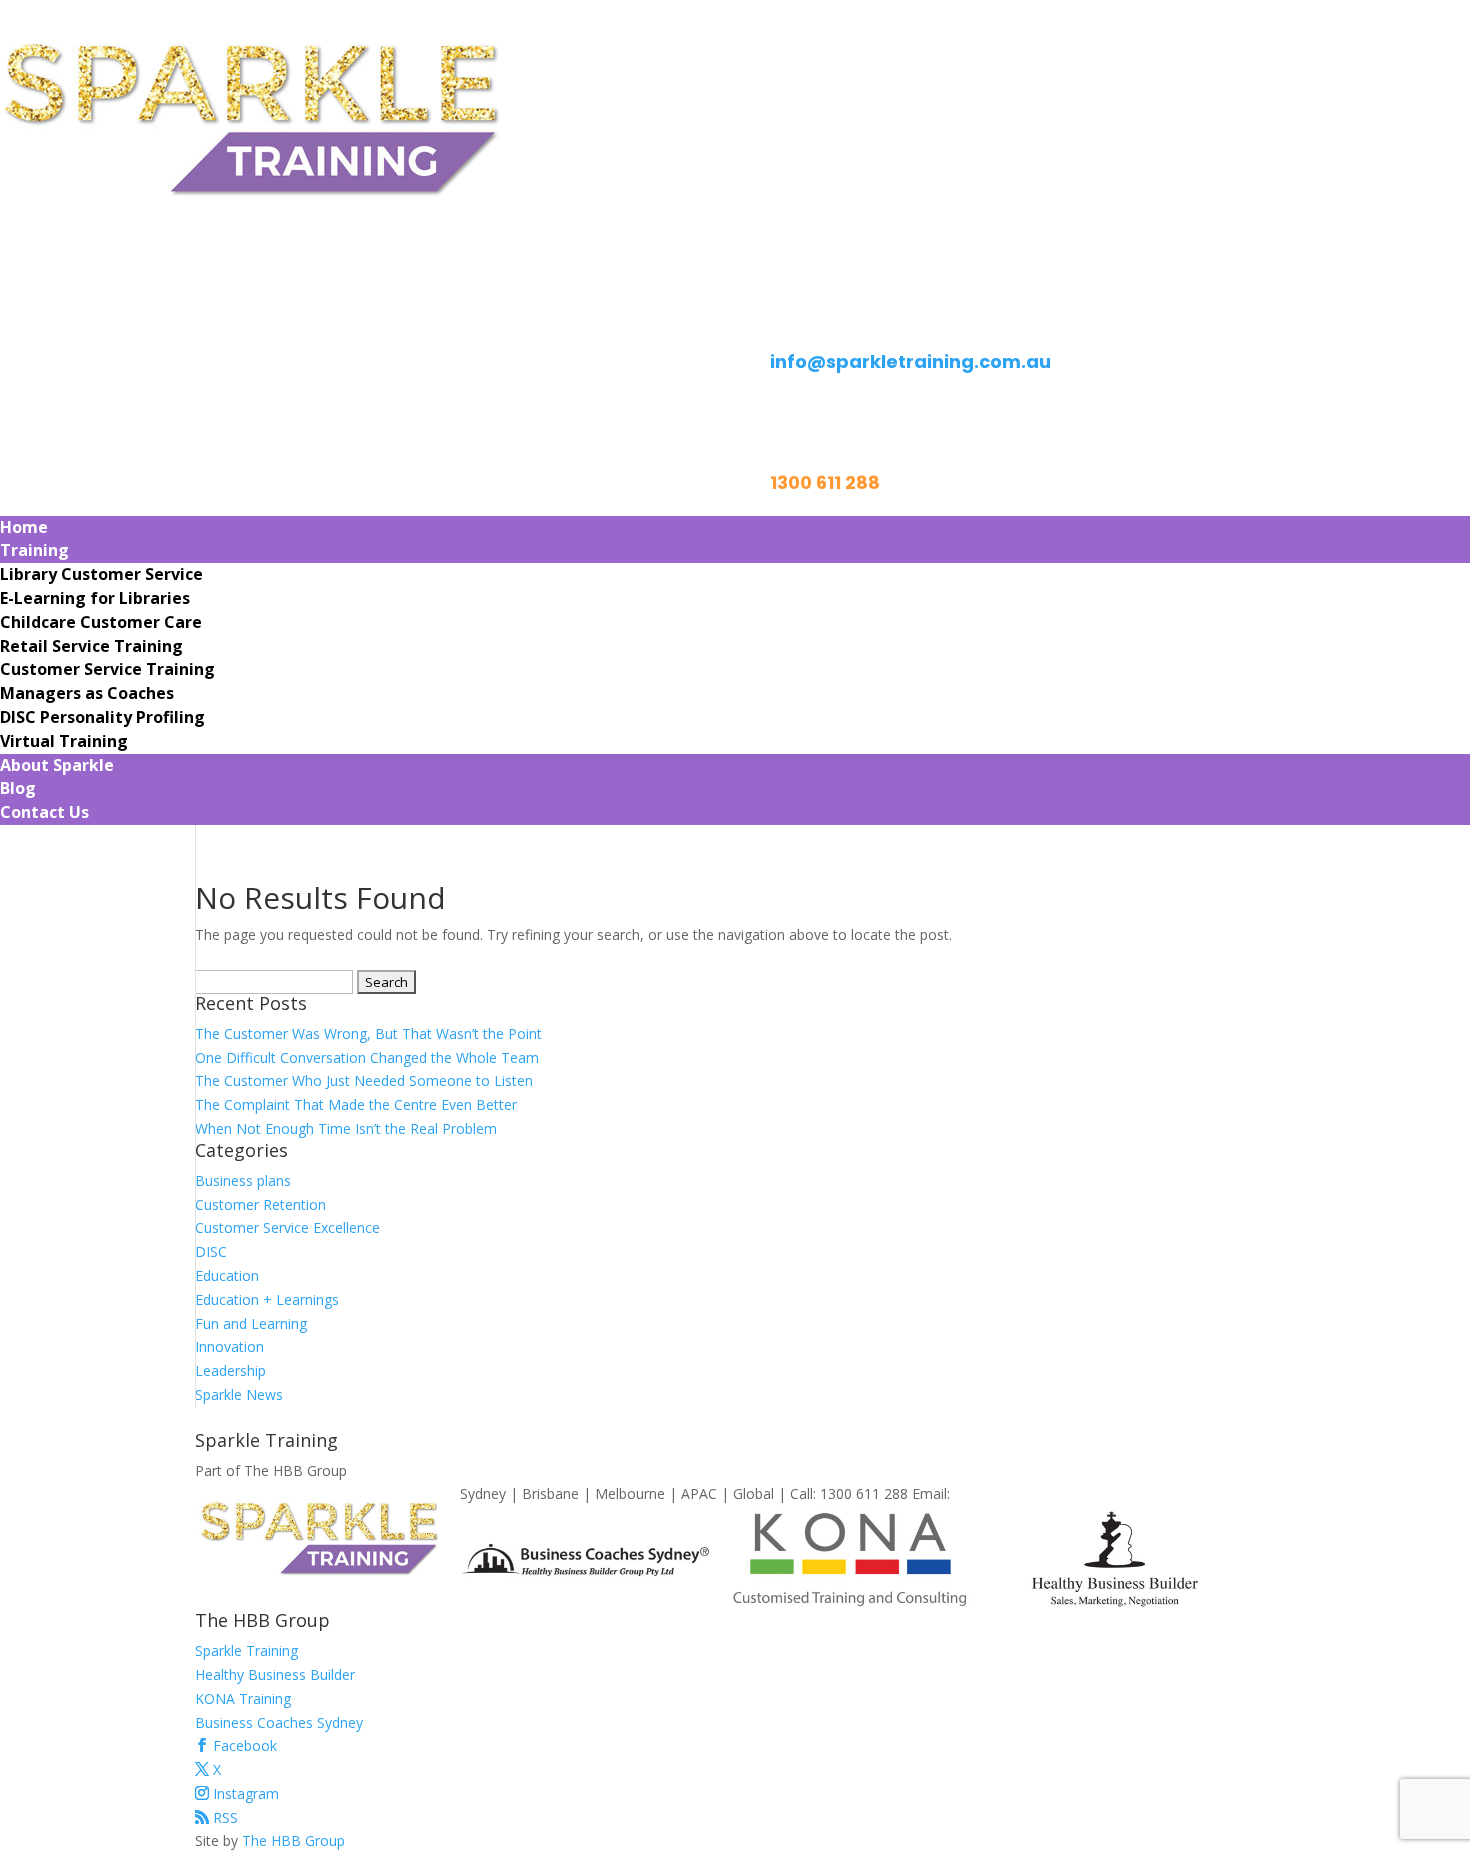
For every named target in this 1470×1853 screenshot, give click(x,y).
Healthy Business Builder (275, 1674)
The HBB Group (293, 1840)
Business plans (243, 1180)
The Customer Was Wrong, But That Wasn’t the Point (368, 1033)
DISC (211, 1251)
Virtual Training (64, 741)
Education (227, 1275)
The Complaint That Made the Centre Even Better (356, 1104)
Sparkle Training (246, 1650)
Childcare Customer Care (101, 622)
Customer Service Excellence (287, 1227)
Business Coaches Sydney (279, 1722)
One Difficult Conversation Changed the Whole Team (367, 1057)
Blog (18, 788)
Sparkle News (239, 1394)
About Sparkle (57, 765)
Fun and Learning (251, 1323)
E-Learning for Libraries (95, 598)
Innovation (229, 1346)
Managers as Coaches (87, 693)
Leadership (230, 1370)
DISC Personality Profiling (102, 717)
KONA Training (243, 1698)
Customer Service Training (107, 669)
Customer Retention (260, 1204)
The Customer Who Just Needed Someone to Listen (364, 1080)
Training (34, 550)
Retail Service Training (91, 646)
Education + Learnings (267, 1299)
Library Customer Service (101, 574)
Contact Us (44, 812)
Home (24, 527)
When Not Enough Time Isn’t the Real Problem (346, 1128)
